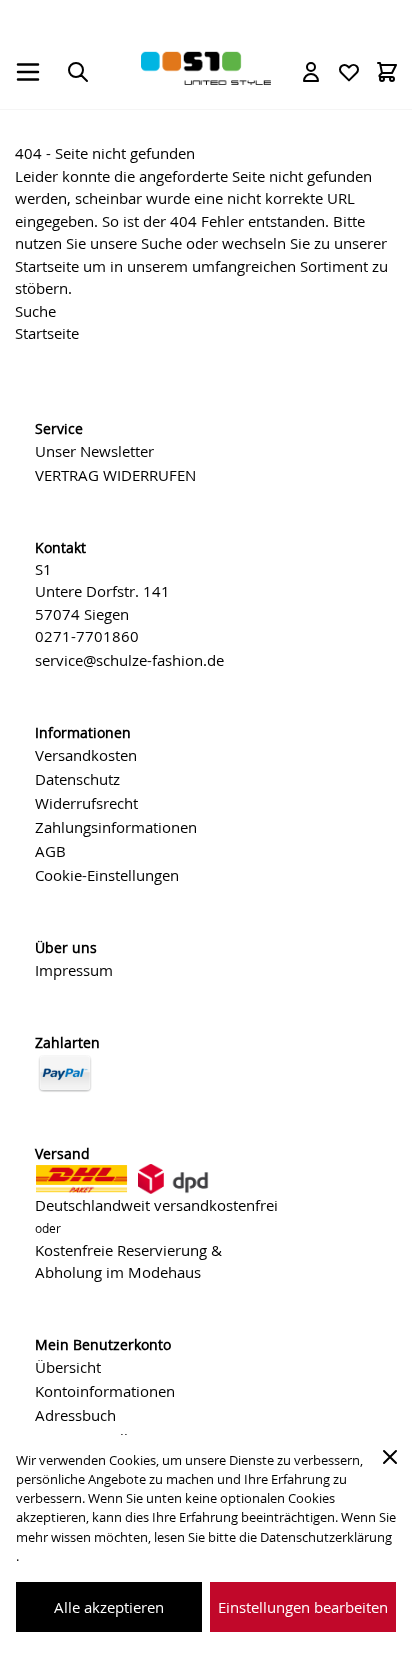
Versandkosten (86, 755)
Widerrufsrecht (86, 803)
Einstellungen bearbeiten (303, 1607)
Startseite (47, 266)
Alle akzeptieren (109, 1607)
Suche (161, 243)
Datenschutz (77, 779)
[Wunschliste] (349, 72)
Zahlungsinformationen (116, 827)
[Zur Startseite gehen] (206, 68)
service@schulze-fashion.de (129, 660)
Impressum (74, 970)
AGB (50, 851)
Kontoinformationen (105, 1391)
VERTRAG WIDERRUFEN (115, 475)
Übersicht (68, 1367)
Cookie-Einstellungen (107, 875)
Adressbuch (75, 1415)
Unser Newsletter (94, 451)
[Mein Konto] (311, 72)
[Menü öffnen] (28, 72)
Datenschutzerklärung (326, 1537)
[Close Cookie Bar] (390, 1457)
